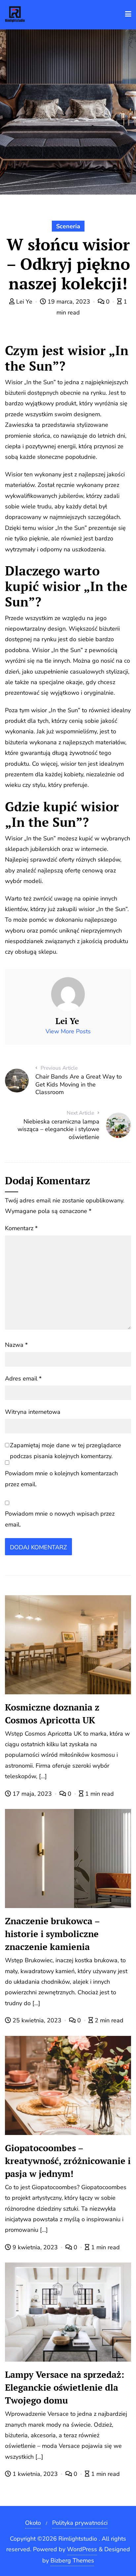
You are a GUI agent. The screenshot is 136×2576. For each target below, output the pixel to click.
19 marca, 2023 (69, 302)
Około (33, 2523)
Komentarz (21, 1228)
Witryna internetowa (33, 1412)
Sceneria (68, 226)
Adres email (23, 1379)
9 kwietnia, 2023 (35, 2247)
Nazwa (16, 1345)
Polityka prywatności (80, 2523)
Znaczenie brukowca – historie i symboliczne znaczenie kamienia (52, 1934)
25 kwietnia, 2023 (37, 2020)
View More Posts (68, 1031)
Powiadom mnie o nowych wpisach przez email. (60, 1519)
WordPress (82, 2549)
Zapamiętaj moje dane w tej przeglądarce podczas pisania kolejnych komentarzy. (66, 1451)
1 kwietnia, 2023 (35, 2474)
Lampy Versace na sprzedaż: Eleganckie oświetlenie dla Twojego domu (65, 2387)
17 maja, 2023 (32, 1794)
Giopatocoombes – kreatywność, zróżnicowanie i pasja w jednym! (68, 2161)
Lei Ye (24, 302)
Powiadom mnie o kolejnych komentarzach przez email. (61, 1479)
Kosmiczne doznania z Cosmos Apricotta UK (52, 1714)
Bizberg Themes (72, 2560)
